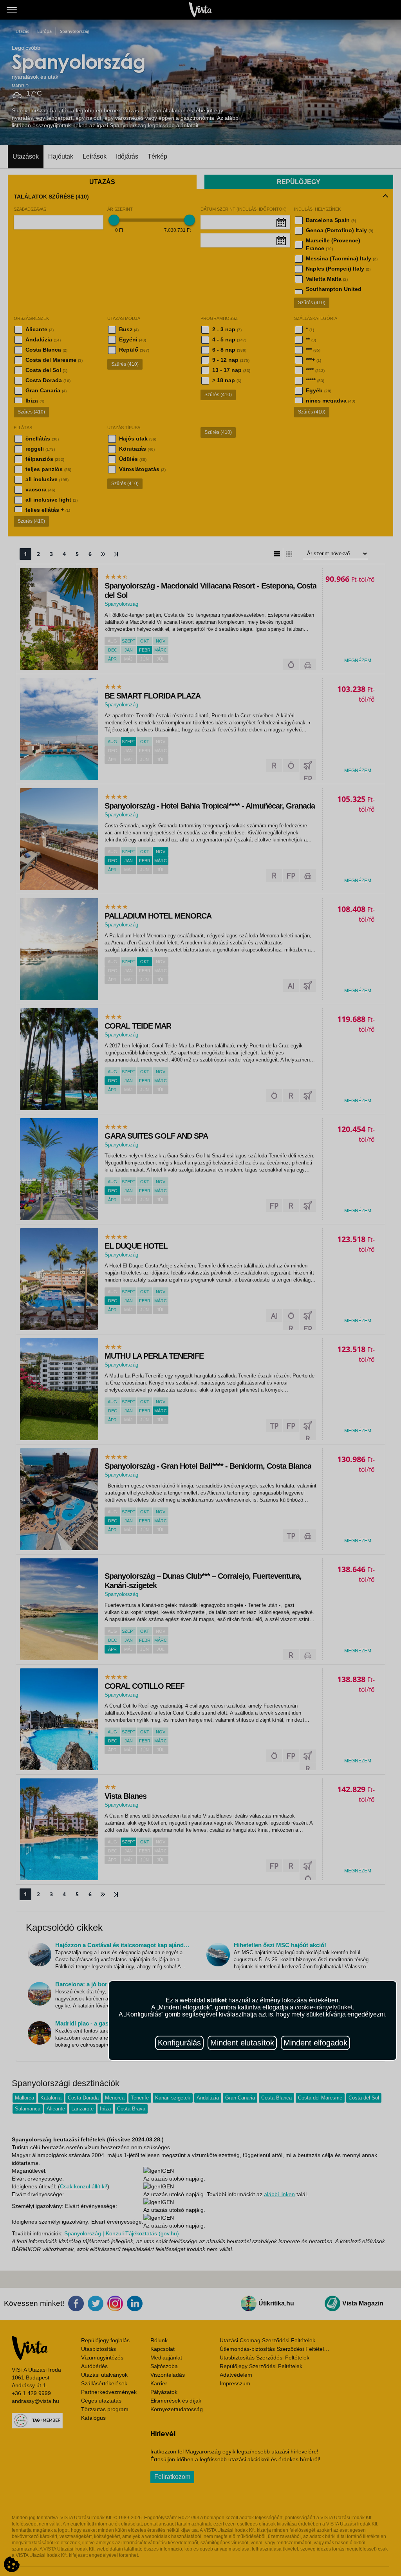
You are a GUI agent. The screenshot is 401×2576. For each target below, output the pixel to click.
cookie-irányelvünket (324, 2007)
